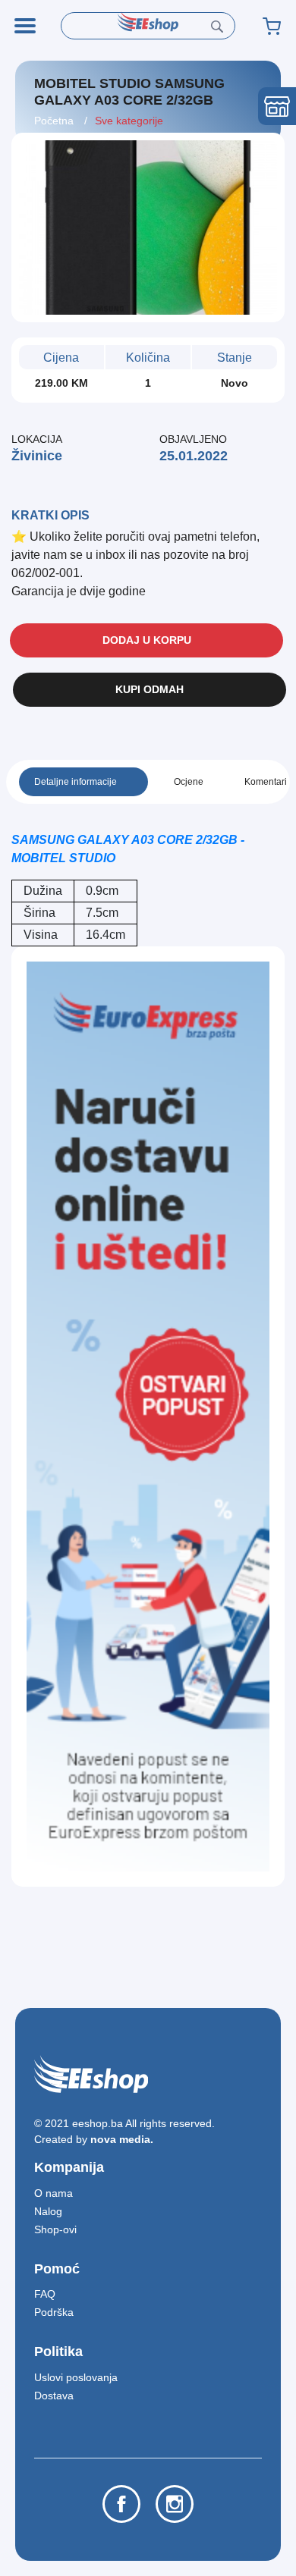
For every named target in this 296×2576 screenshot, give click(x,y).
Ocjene (189, 782)
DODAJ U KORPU (147, 640)
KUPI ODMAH (150, 689)
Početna (55, 121)
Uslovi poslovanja (76, 2377)
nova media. (122, 2139)
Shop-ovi (55, 2229)
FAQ (45, 2294)
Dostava (54, 2396)
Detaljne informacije (76, 782)
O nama (54, 2193)
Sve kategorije (129, 121)
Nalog (48, 2211)
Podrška (54, 2312)
